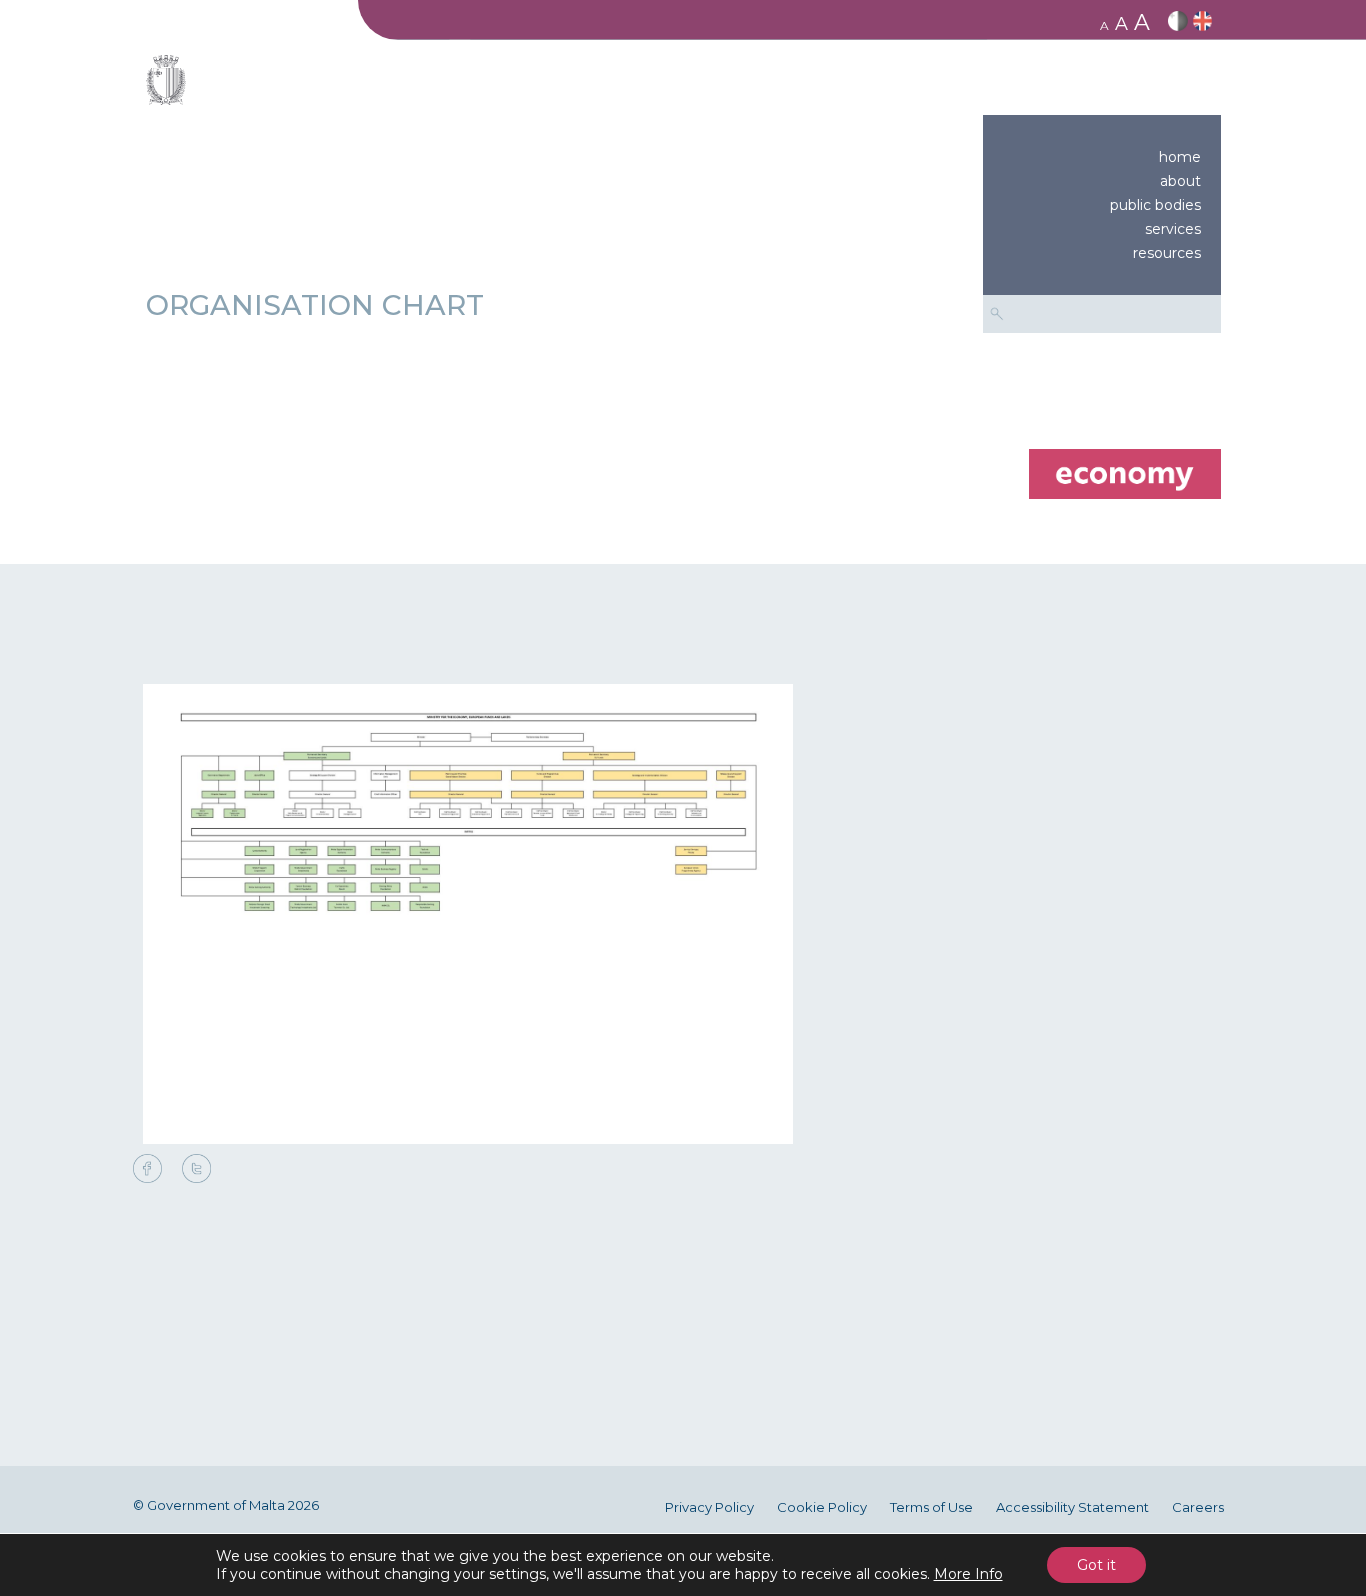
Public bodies (1155, 205)
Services (1173, 229)
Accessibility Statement (1072, 1507)
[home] (1124, 472)
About (1180, 181)
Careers (1198, 1507)
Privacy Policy (709, 1507)
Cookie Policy (822, 1507)
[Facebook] (152, 1170)
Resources (1167, 253)
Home (1180, 157)
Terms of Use (931, 1507)
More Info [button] (968, 1574)
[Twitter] (196, 1170)
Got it (1096, 1565)
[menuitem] (1102, 157)
